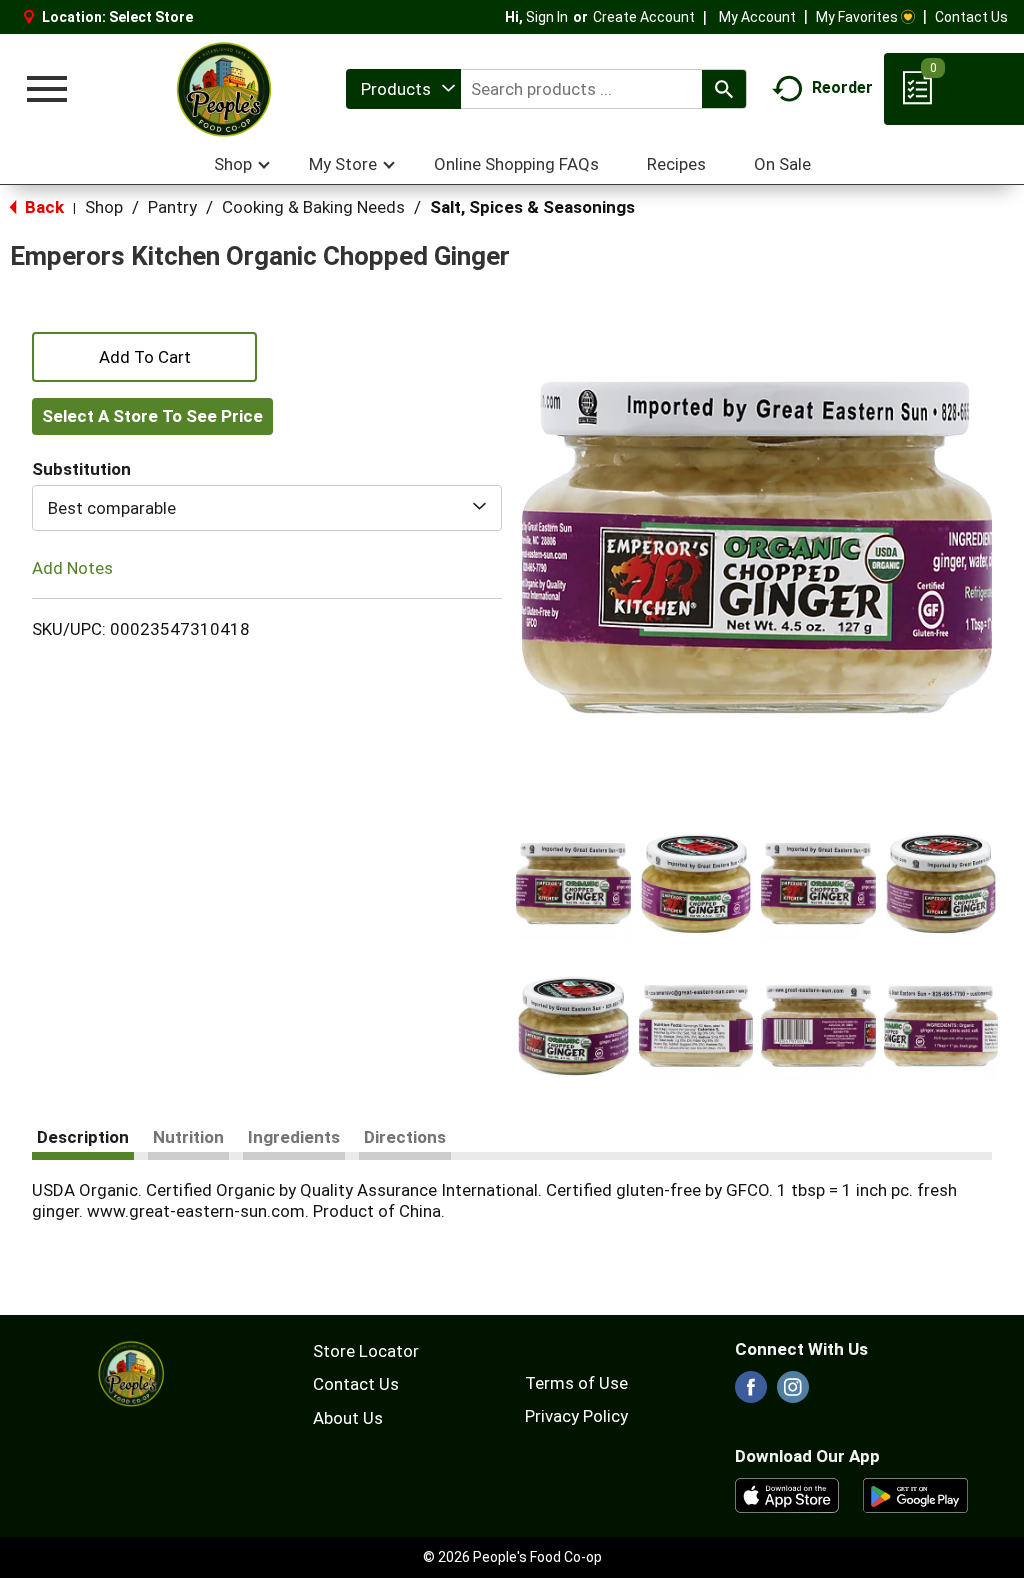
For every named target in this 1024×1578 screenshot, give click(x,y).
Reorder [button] (842, 87)
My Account (757, 17)
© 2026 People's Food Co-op (512, 1557)
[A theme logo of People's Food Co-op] (223, 89)
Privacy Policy (576, 1416)
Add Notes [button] (72, 568)
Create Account (644, 17)
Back (42, 207)
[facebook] (751, 1393)
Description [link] (83, 1137)
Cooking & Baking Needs (313, 207)
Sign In (547, 17)
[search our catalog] (724, 89)
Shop (104, 207)
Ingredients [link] (294, 1137)
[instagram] (793, 1393)
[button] (573, 883)
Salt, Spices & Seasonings (532, 207)
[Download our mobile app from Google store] (915, 1494)
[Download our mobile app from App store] (787, 1494)
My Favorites (857, 17)
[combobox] (403, 89)
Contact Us (971, 17)
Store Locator (366, 1351)
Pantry (172, 207)
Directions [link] (405, 1137)
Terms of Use (576, 1383)
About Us (348, 1418)
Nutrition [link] (188, 1137)
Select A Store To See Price (152, 416)
